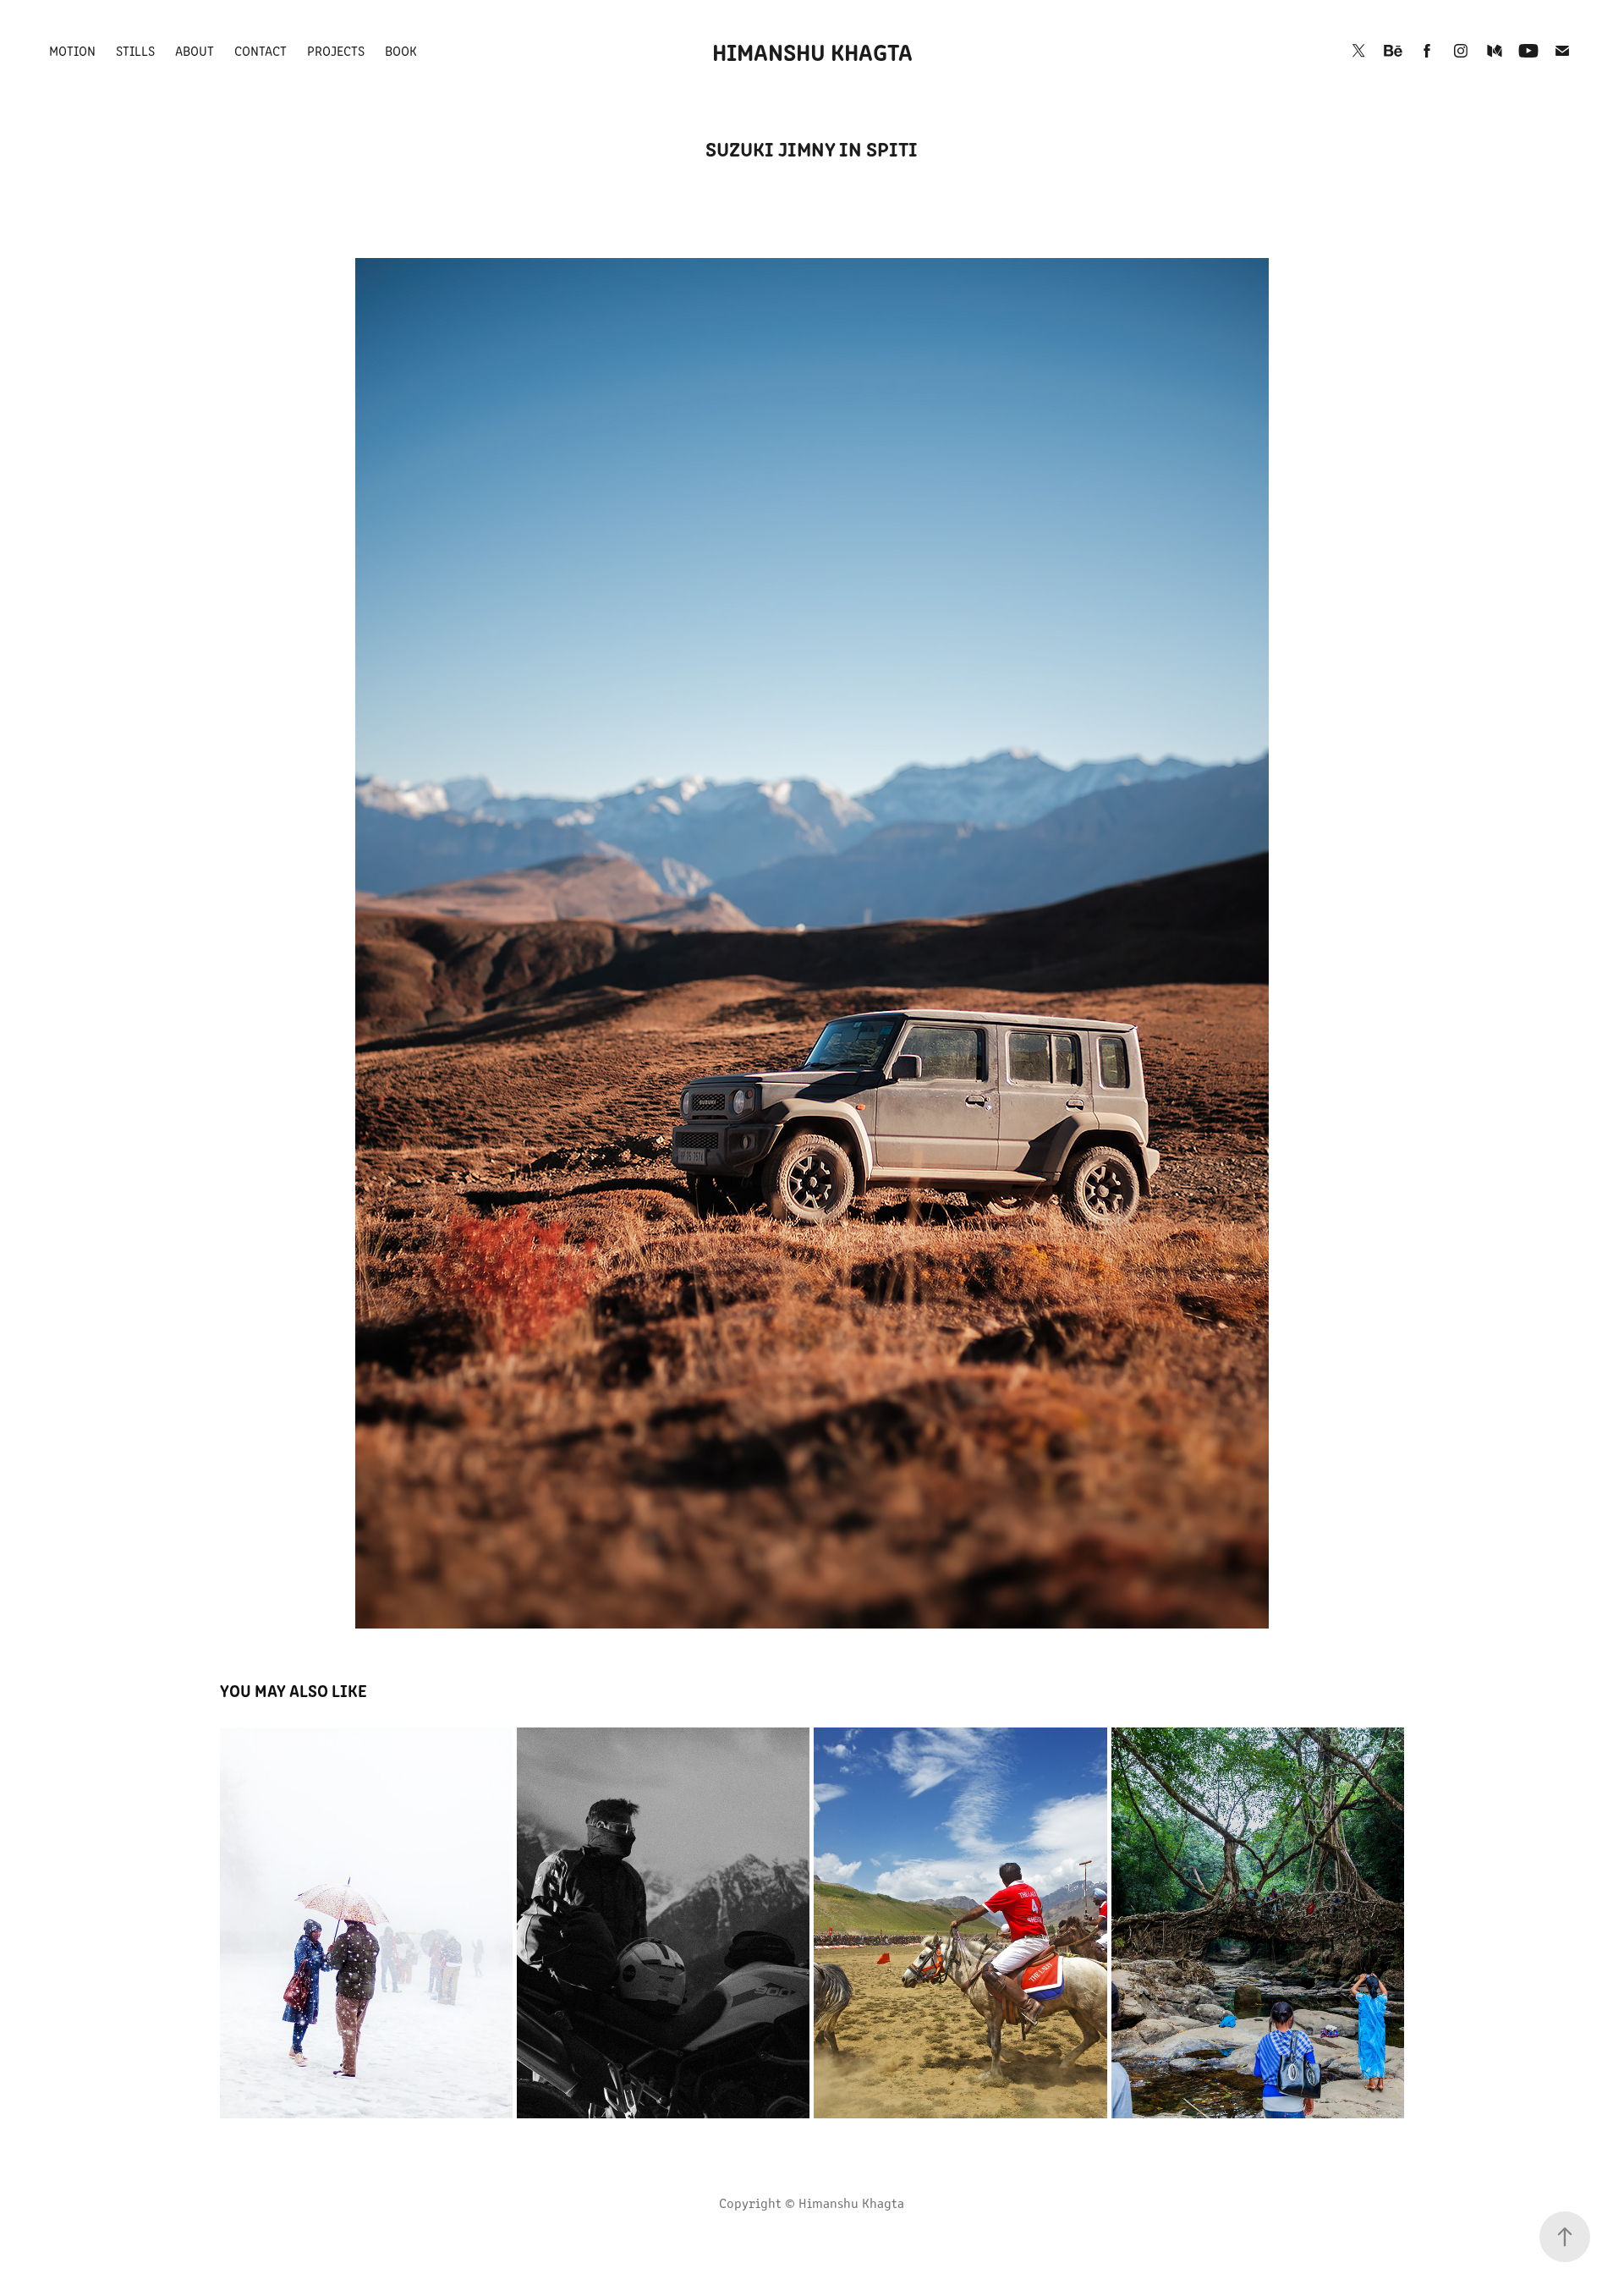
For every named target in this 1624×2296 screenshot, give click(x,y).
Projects (336, 50)
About (195, 50)
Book (401, 50)
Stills (135, 50)
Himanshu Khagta (812, 51)
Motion (72, 50)
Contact (261, 50)
